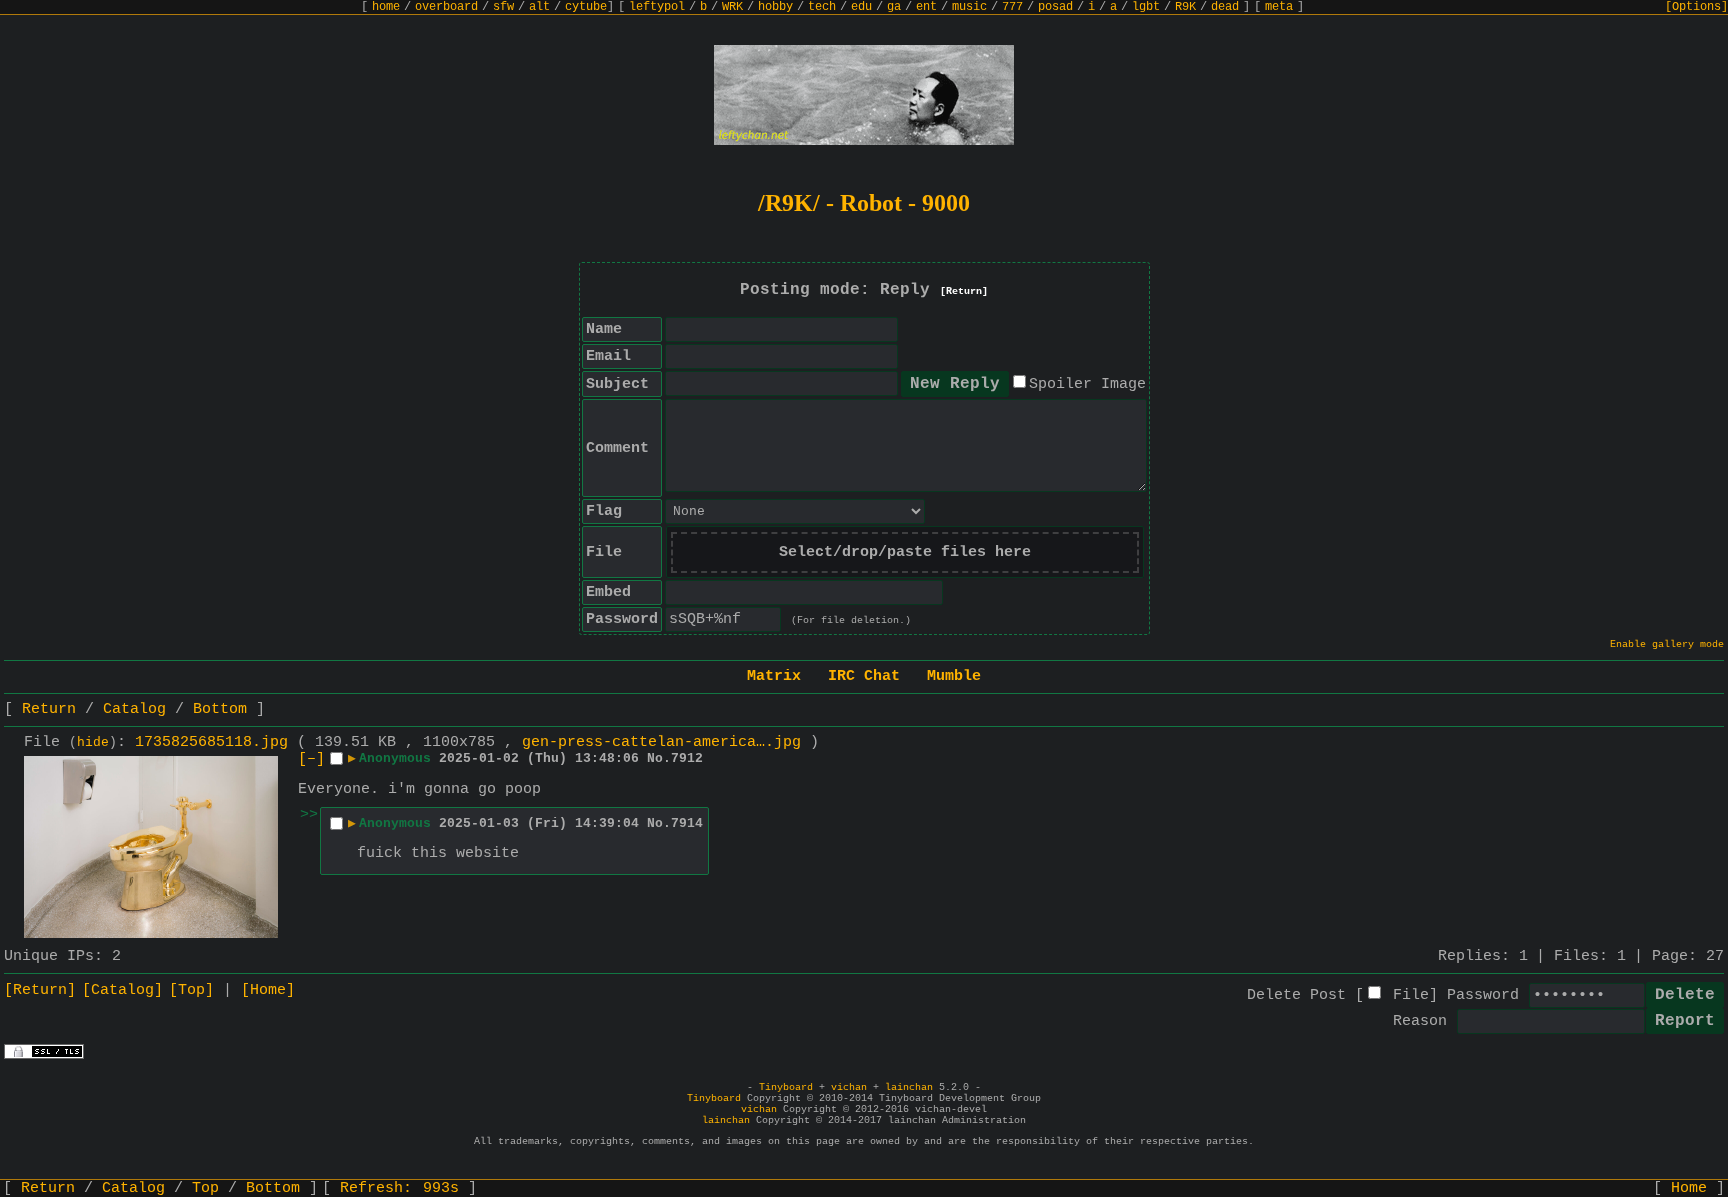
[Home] (268, 990)
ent (926, 7)
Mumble (954, 676)
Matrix (774, 676)
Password (1483, 995)
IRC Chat (864, 676)
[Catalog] (122, 990)
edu (861, 7)
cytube (586, 7)
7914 (687, 823)
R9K (1185, 7)
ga (894, 7)
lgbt (1146, 7)
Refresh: (399, 1188)
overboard (446, 7)
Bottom (220, 709)
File (1411, 995)
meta (1279, 7)
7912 (687, 758)
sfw (503, 7)
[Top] (191, 990)
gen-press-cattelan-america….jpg (661, 742)
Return (49, 709)
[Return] (964, 291)
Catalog (134, 709)
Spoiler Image (1087, 384)
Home (1689, 1188)
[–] (311, 759)
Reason (1420, 1021)
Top (205, 1188)
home (386, 7)
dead (1225, 7)
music (969, 7)
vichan (849, 1087)
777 (1012, 7)
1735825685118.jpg (211, 742)
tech (822, 7)
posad (1055, 7)
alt (539, 7)
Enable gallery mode (1667, 644)
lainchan (909, 1087)
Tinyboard (786, 1087)
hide (93, 743)
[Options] (1696, 7)
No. (659, 758)
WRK (732, 7)
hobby (775, 7)
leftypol (657, 7)
